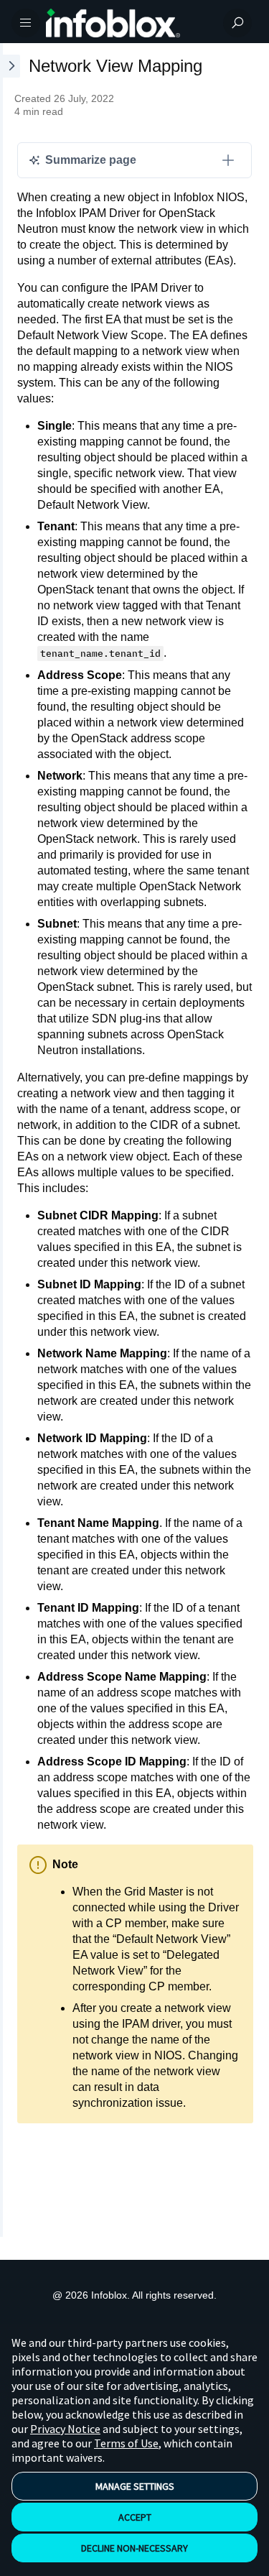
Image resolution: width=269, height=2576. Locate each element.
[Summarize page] (228, 160)
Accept (135, 2517)
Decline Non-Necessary (134, 2548)
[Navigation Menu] (26, 23)
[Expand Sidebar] (10, 1140)
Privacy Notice (65, 2429)
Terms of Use (126, 2443)
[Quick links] (129, 23)
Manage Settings (135, 2486)
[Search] (237, 23)
